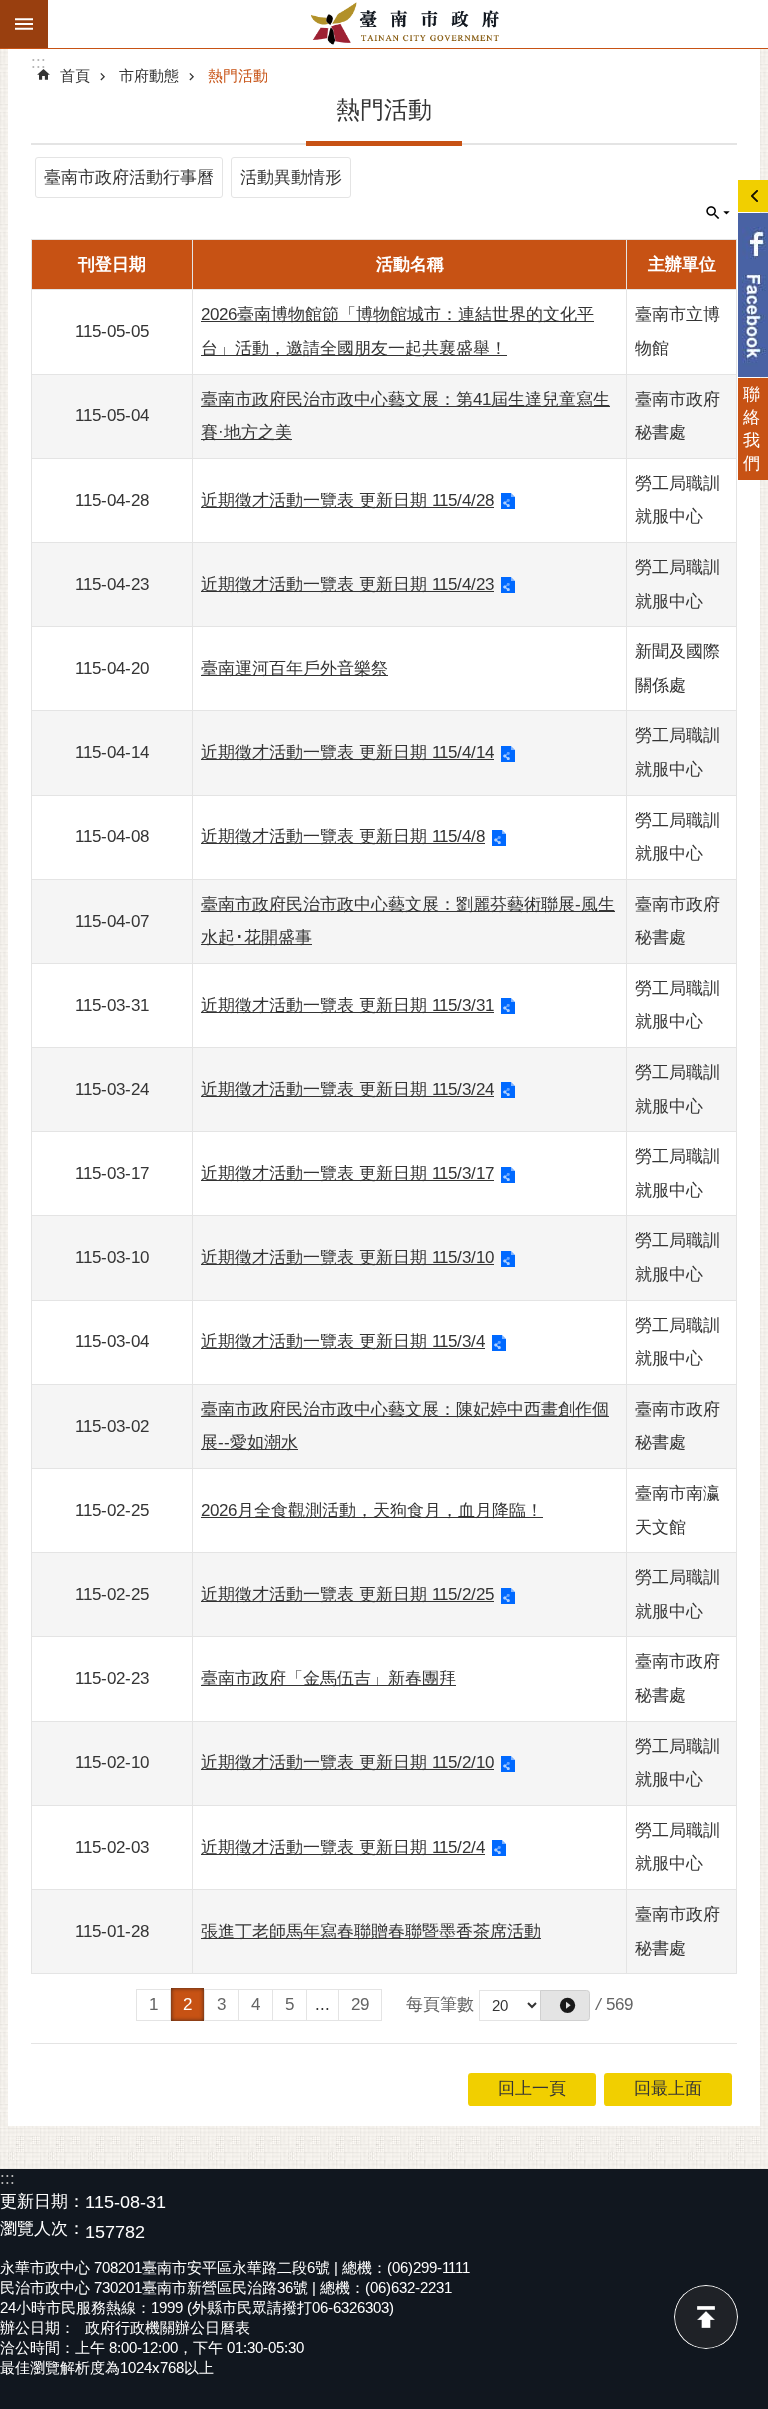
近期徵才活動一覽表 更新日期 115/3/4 (343, 1341)
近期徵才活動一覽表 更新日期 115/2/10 (347, 1762)
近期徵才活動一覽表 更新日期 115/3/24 (347, 1089)
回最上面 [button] (668, 2088)
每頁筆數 (440, 2004)
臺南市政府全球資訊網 (408, 24)
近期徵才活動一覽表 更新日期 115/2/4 (343, 1847)
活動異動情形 (291, 177)
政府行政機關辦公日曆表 (167, 2327)
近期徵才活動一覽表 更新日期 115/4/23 (347, 584)
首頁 (75, 75)
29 (360, 2004)
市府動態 (149, 75)
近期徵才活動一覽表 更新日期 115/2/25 (347, 1594)
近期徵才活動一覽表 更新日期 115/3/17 (347, 1173)
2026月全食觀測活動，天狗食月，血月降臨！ (372, 1510)
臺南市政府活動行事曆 (129, 177)
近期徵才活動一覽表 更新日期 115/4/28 (347, 500)
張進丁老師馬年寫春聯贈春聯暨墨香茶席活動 (371, 1931)
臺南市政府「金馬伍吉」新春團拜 (328, 1678)
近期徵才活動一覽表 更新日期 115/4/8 (343, 836)
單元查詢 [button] (718, 213)
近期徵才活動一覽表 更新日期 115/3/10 (347, 1257)
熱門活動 (238, 75)
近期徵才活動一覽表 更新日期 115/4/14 (347, 752)
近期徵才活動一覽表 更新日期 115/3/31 (347, 1005)
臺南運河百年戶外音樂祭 (294, 668)
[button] (565, 2005)
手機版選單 (24, 24)
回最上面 (706, 2317)
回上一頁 (532, 2088)
